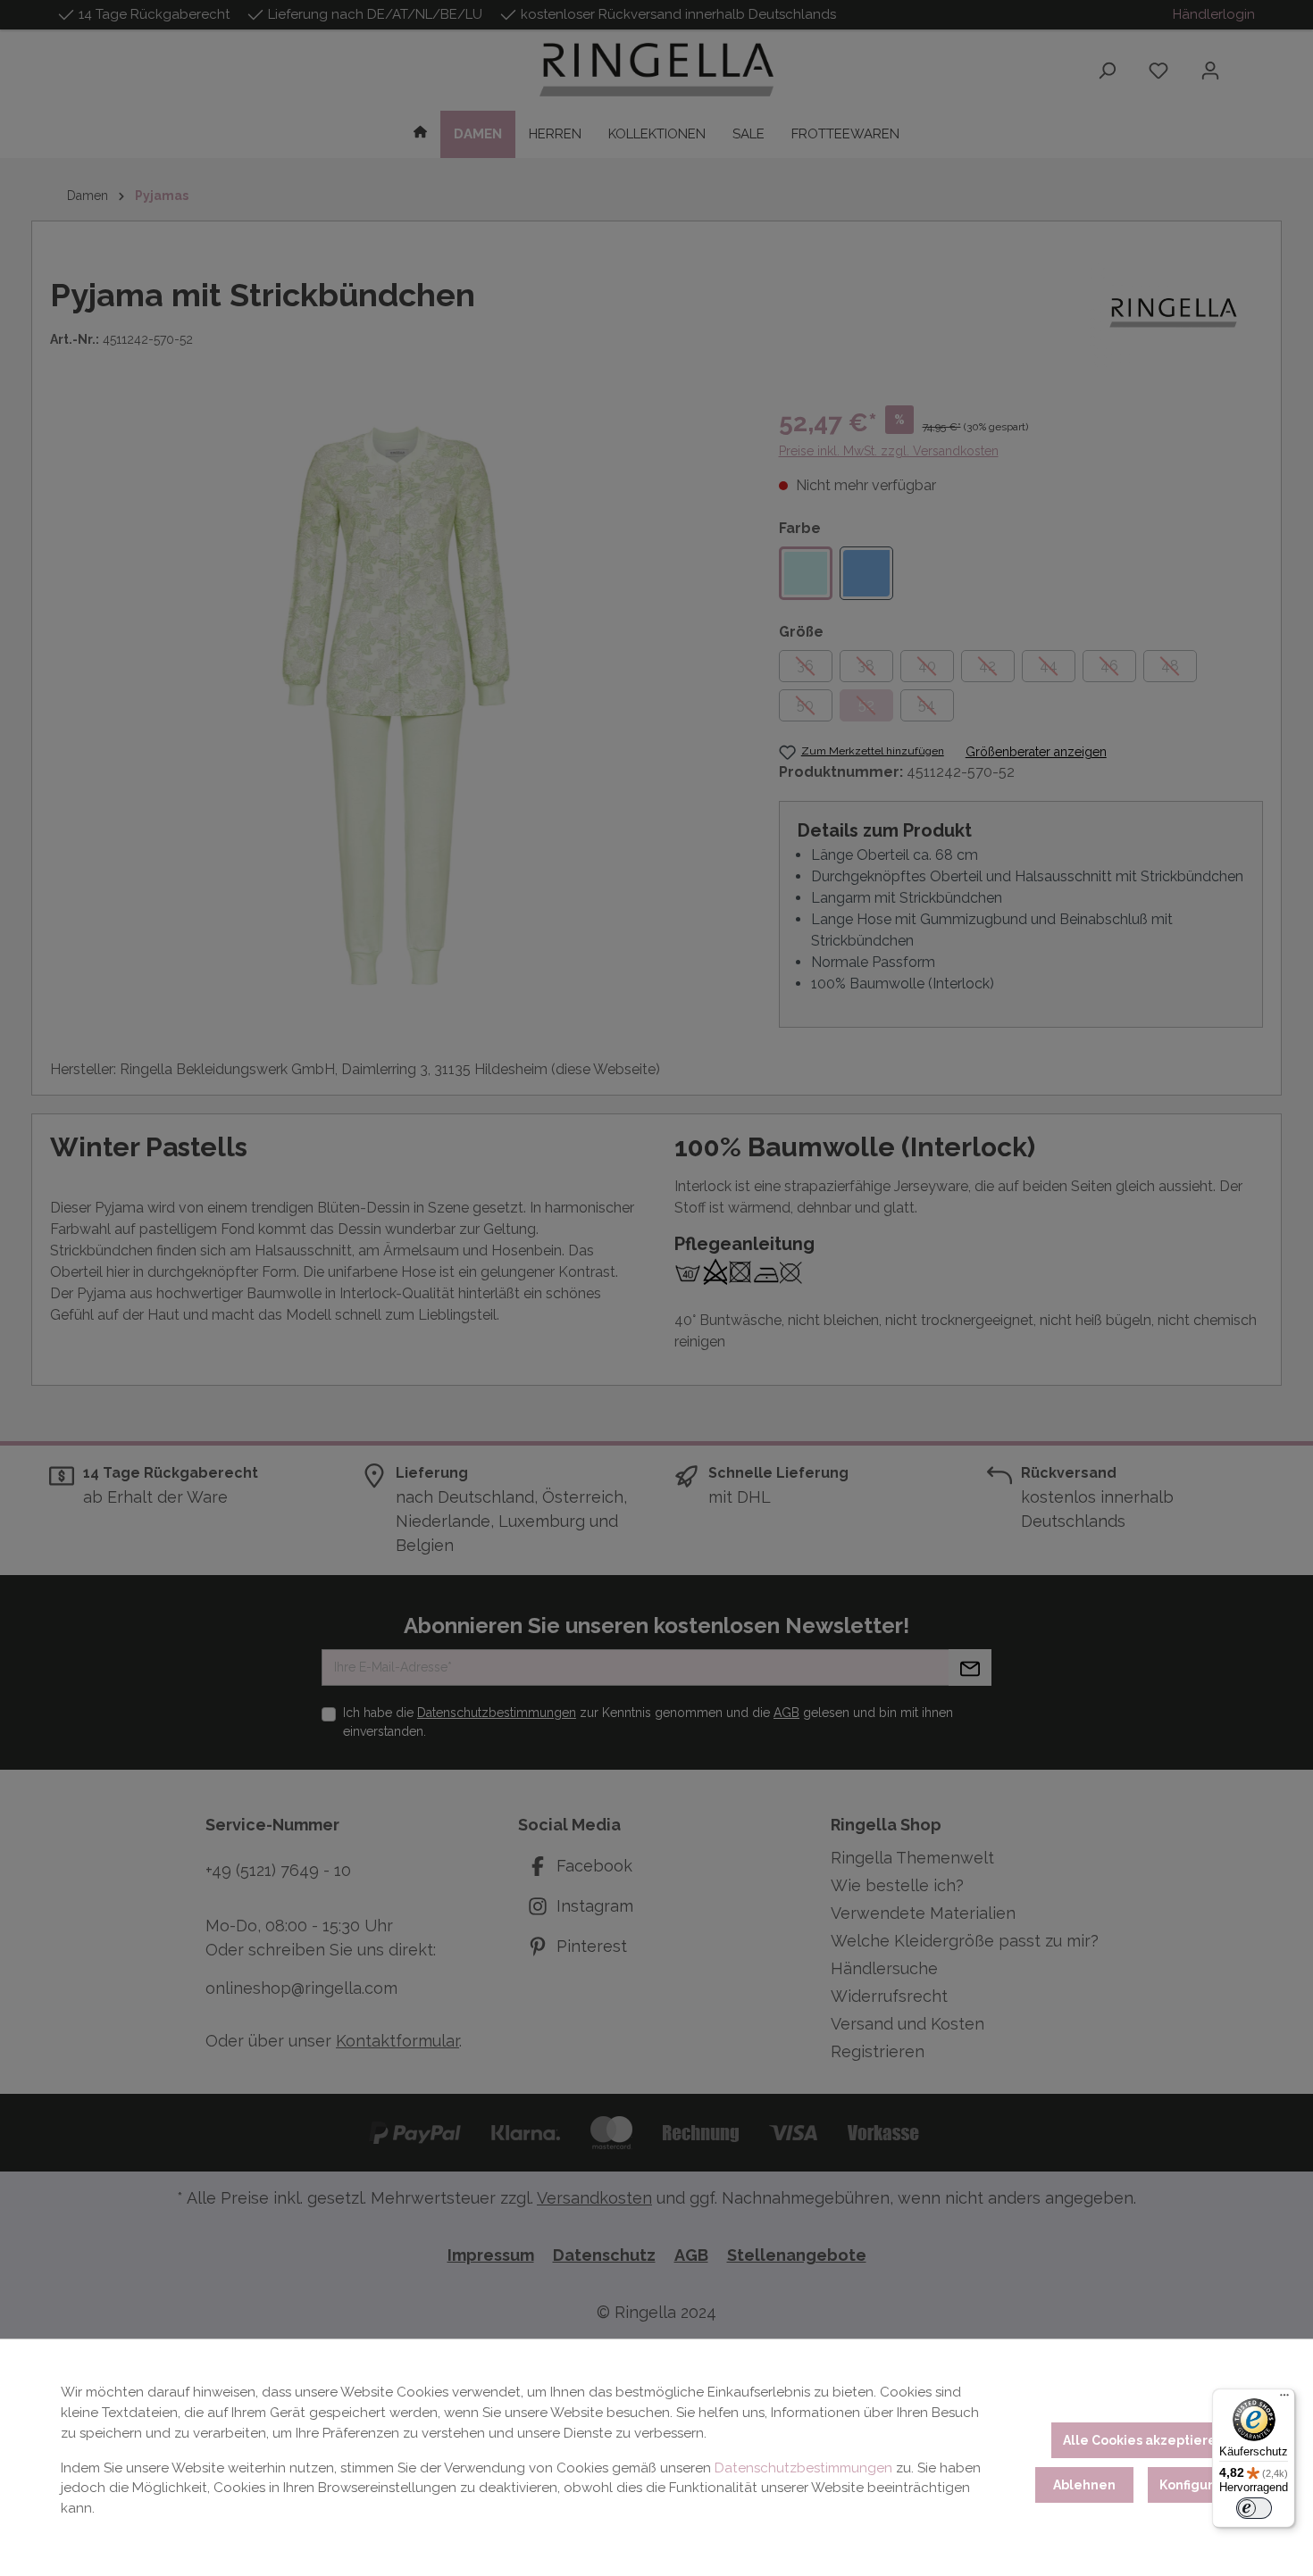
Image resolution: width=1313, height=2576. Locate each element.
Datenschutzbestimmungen (803, 2468)
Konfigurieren (1204, 2485)
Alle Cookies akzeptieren (1144, 2440)
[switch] (1254, 2508)
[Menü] (1284, 2399)
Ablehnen (1084, 2485)
